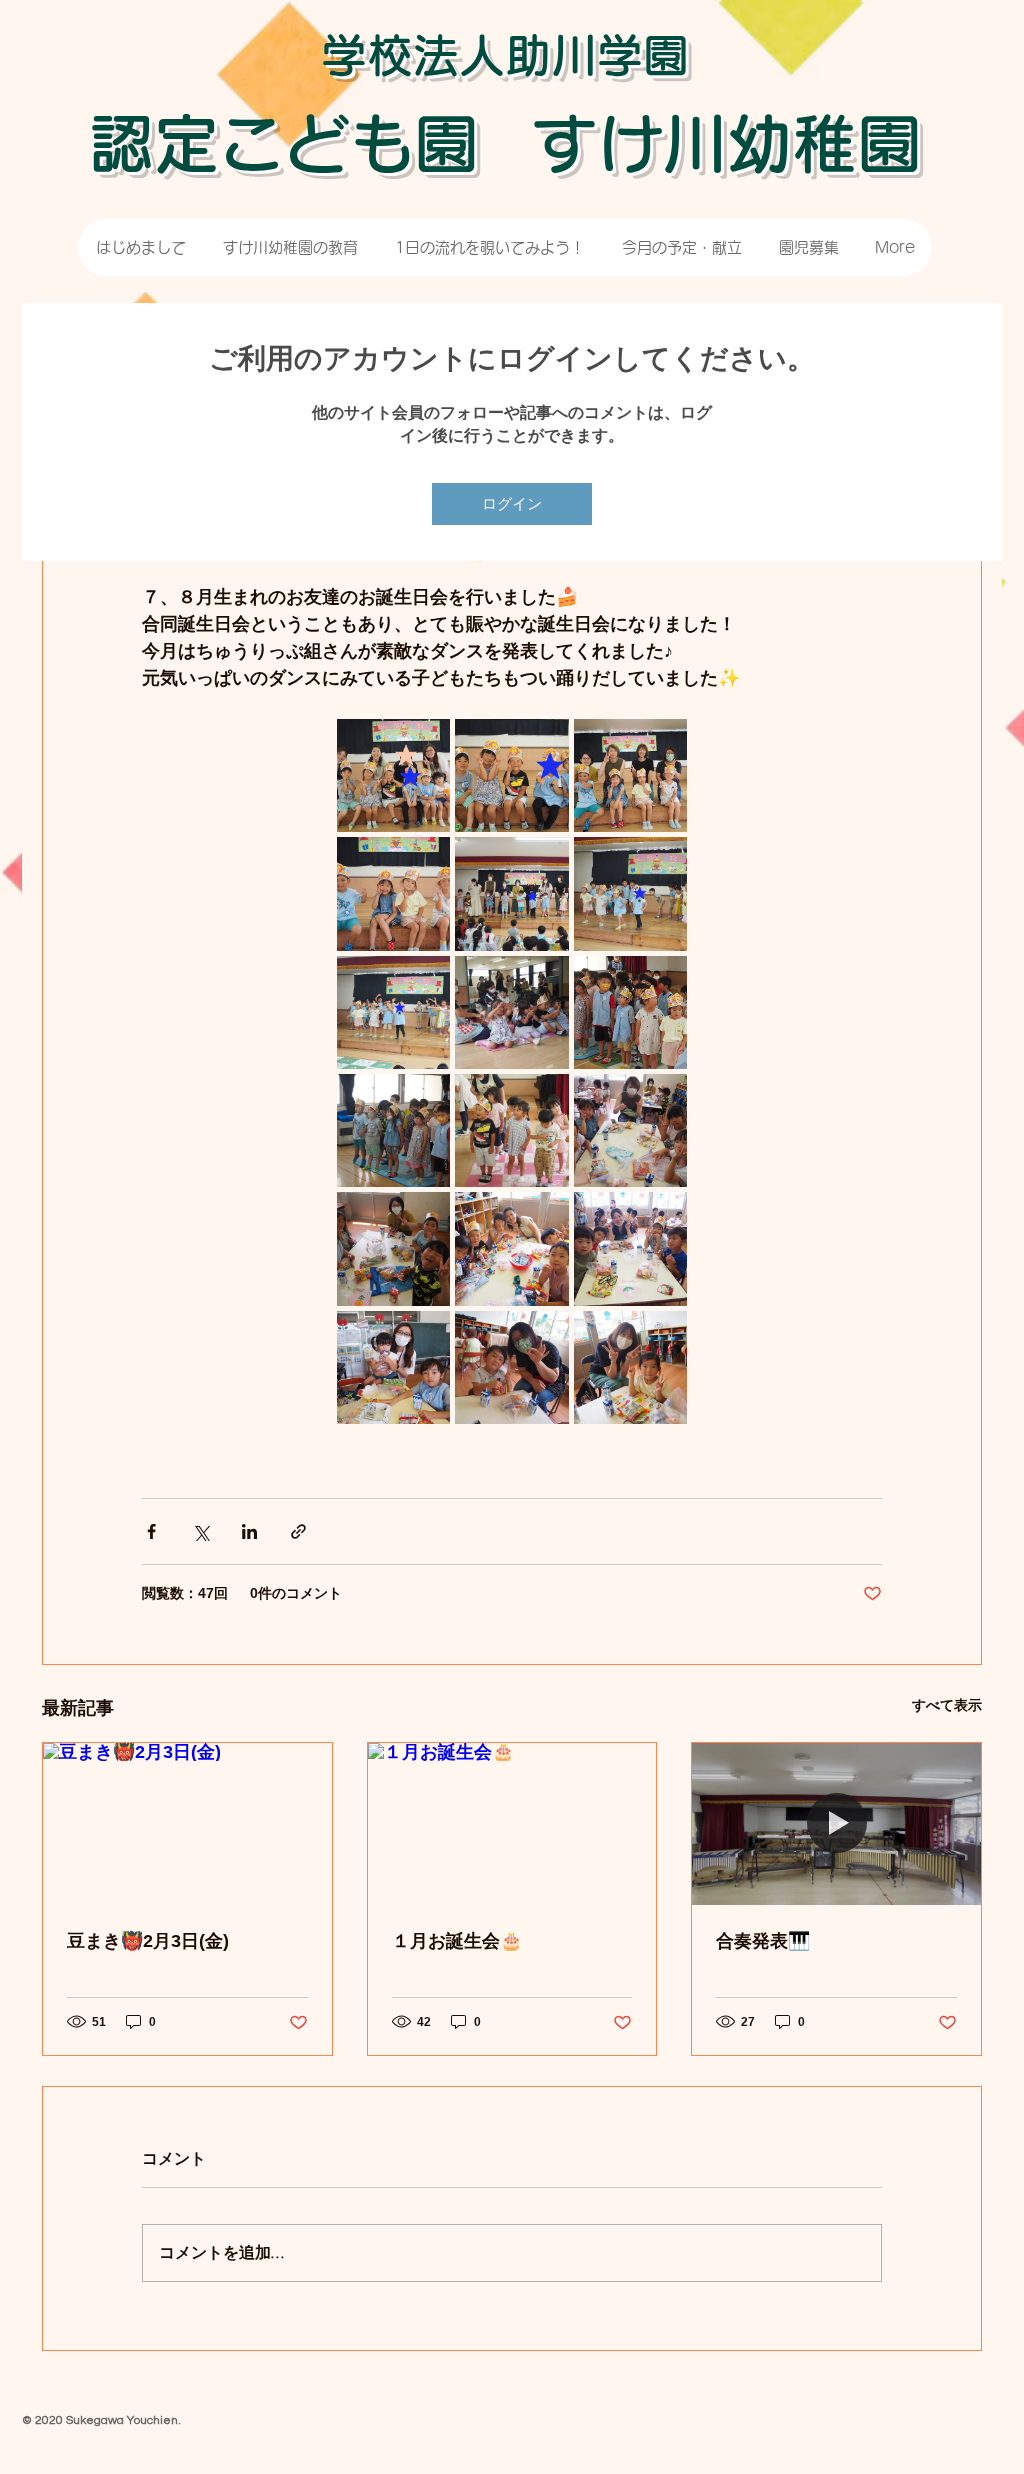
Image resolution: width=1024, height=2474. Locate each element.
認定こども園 (284, 143)
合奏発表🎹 (763, 1941)
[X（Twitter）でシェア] (200, 1531)
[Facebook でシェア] (151, 1531)
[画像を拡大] (393, 775)
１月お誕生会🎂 (457, 1941)
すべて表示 (947, 1705)
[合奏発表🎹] (836, 1824)
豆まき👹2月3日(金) (148, 1941)
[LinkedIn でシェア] (249, 1531)
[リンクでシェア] (298, 1531)
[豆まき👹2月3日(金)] (187, 1824)
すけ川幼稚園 (727, 143)
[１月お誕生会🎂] (512, 1824)
